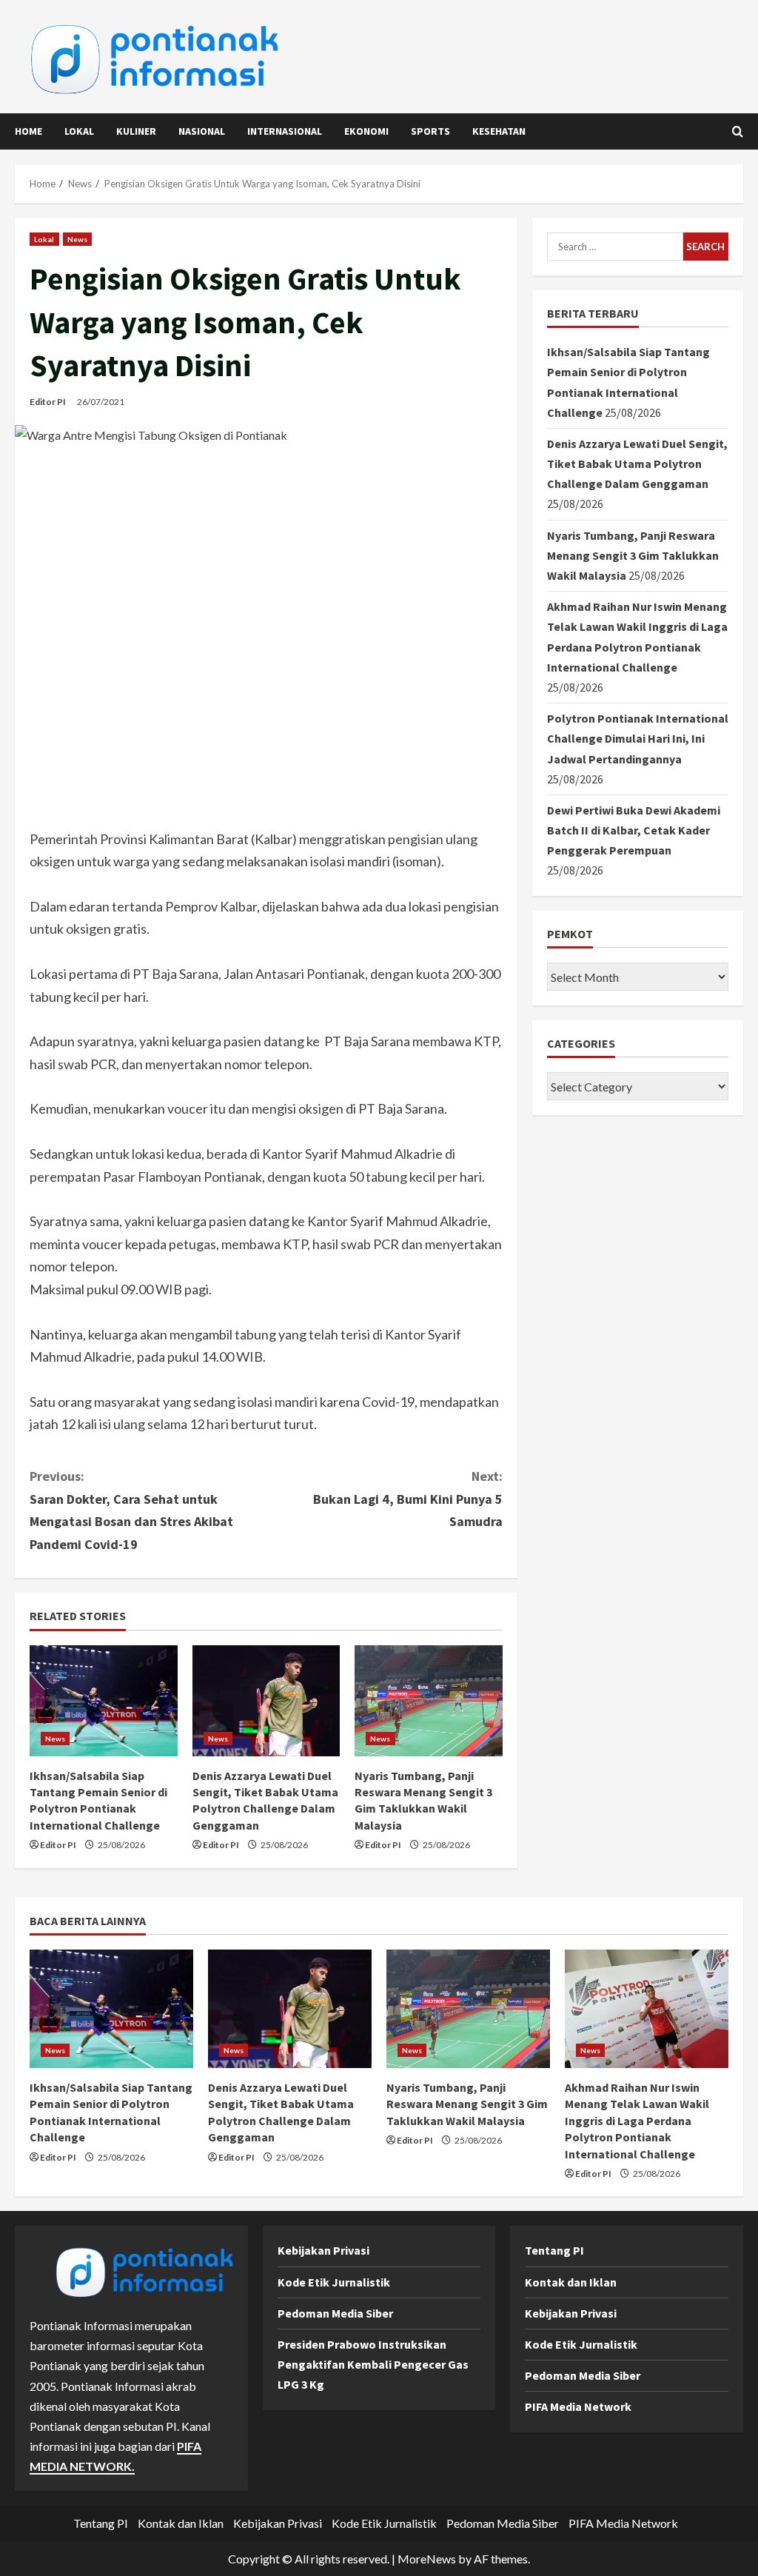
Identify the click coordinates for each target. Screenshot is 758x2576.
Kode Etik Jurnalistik (334, 2282)
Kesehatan (499, 131)
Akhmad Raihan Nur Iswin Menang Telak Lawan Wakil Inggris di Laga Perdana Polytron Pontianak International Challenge (637, 2121)
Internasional (285, 131)
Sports (430, 131)
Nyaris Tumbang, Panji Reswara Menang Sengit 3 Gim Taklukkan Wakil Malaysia (633, 555)
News (77, 239)
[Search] (738, 131)
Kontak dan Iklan (571, 2282)
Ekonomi (366, 131)
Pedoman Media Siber (335, 2313)
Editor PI (48, 402)
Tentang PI (554, 2250)
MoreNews (427, 2559)
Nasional (202, 131)
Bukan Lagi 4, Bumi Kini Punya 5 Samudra (407, 1499)
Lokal (79, 131)
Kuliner (136, 131)
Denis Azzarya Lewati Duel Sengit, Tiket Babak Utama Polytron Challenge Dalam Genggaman (637, 464)
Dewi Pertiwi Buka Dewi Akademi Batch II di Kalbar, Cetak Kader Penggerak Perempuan (634, 830)
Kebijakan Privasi (323, 2250)
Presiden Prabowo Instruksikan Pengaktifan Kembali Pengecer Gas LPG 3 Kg (373, 2364)
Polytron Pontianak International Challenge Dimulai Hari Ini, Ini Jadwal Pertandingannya (638, 738)
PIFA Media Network (578, 2406)
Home (28, 131)
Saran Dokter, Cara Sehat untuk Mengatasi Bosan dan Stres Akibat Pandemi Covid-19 (131, 1510)
